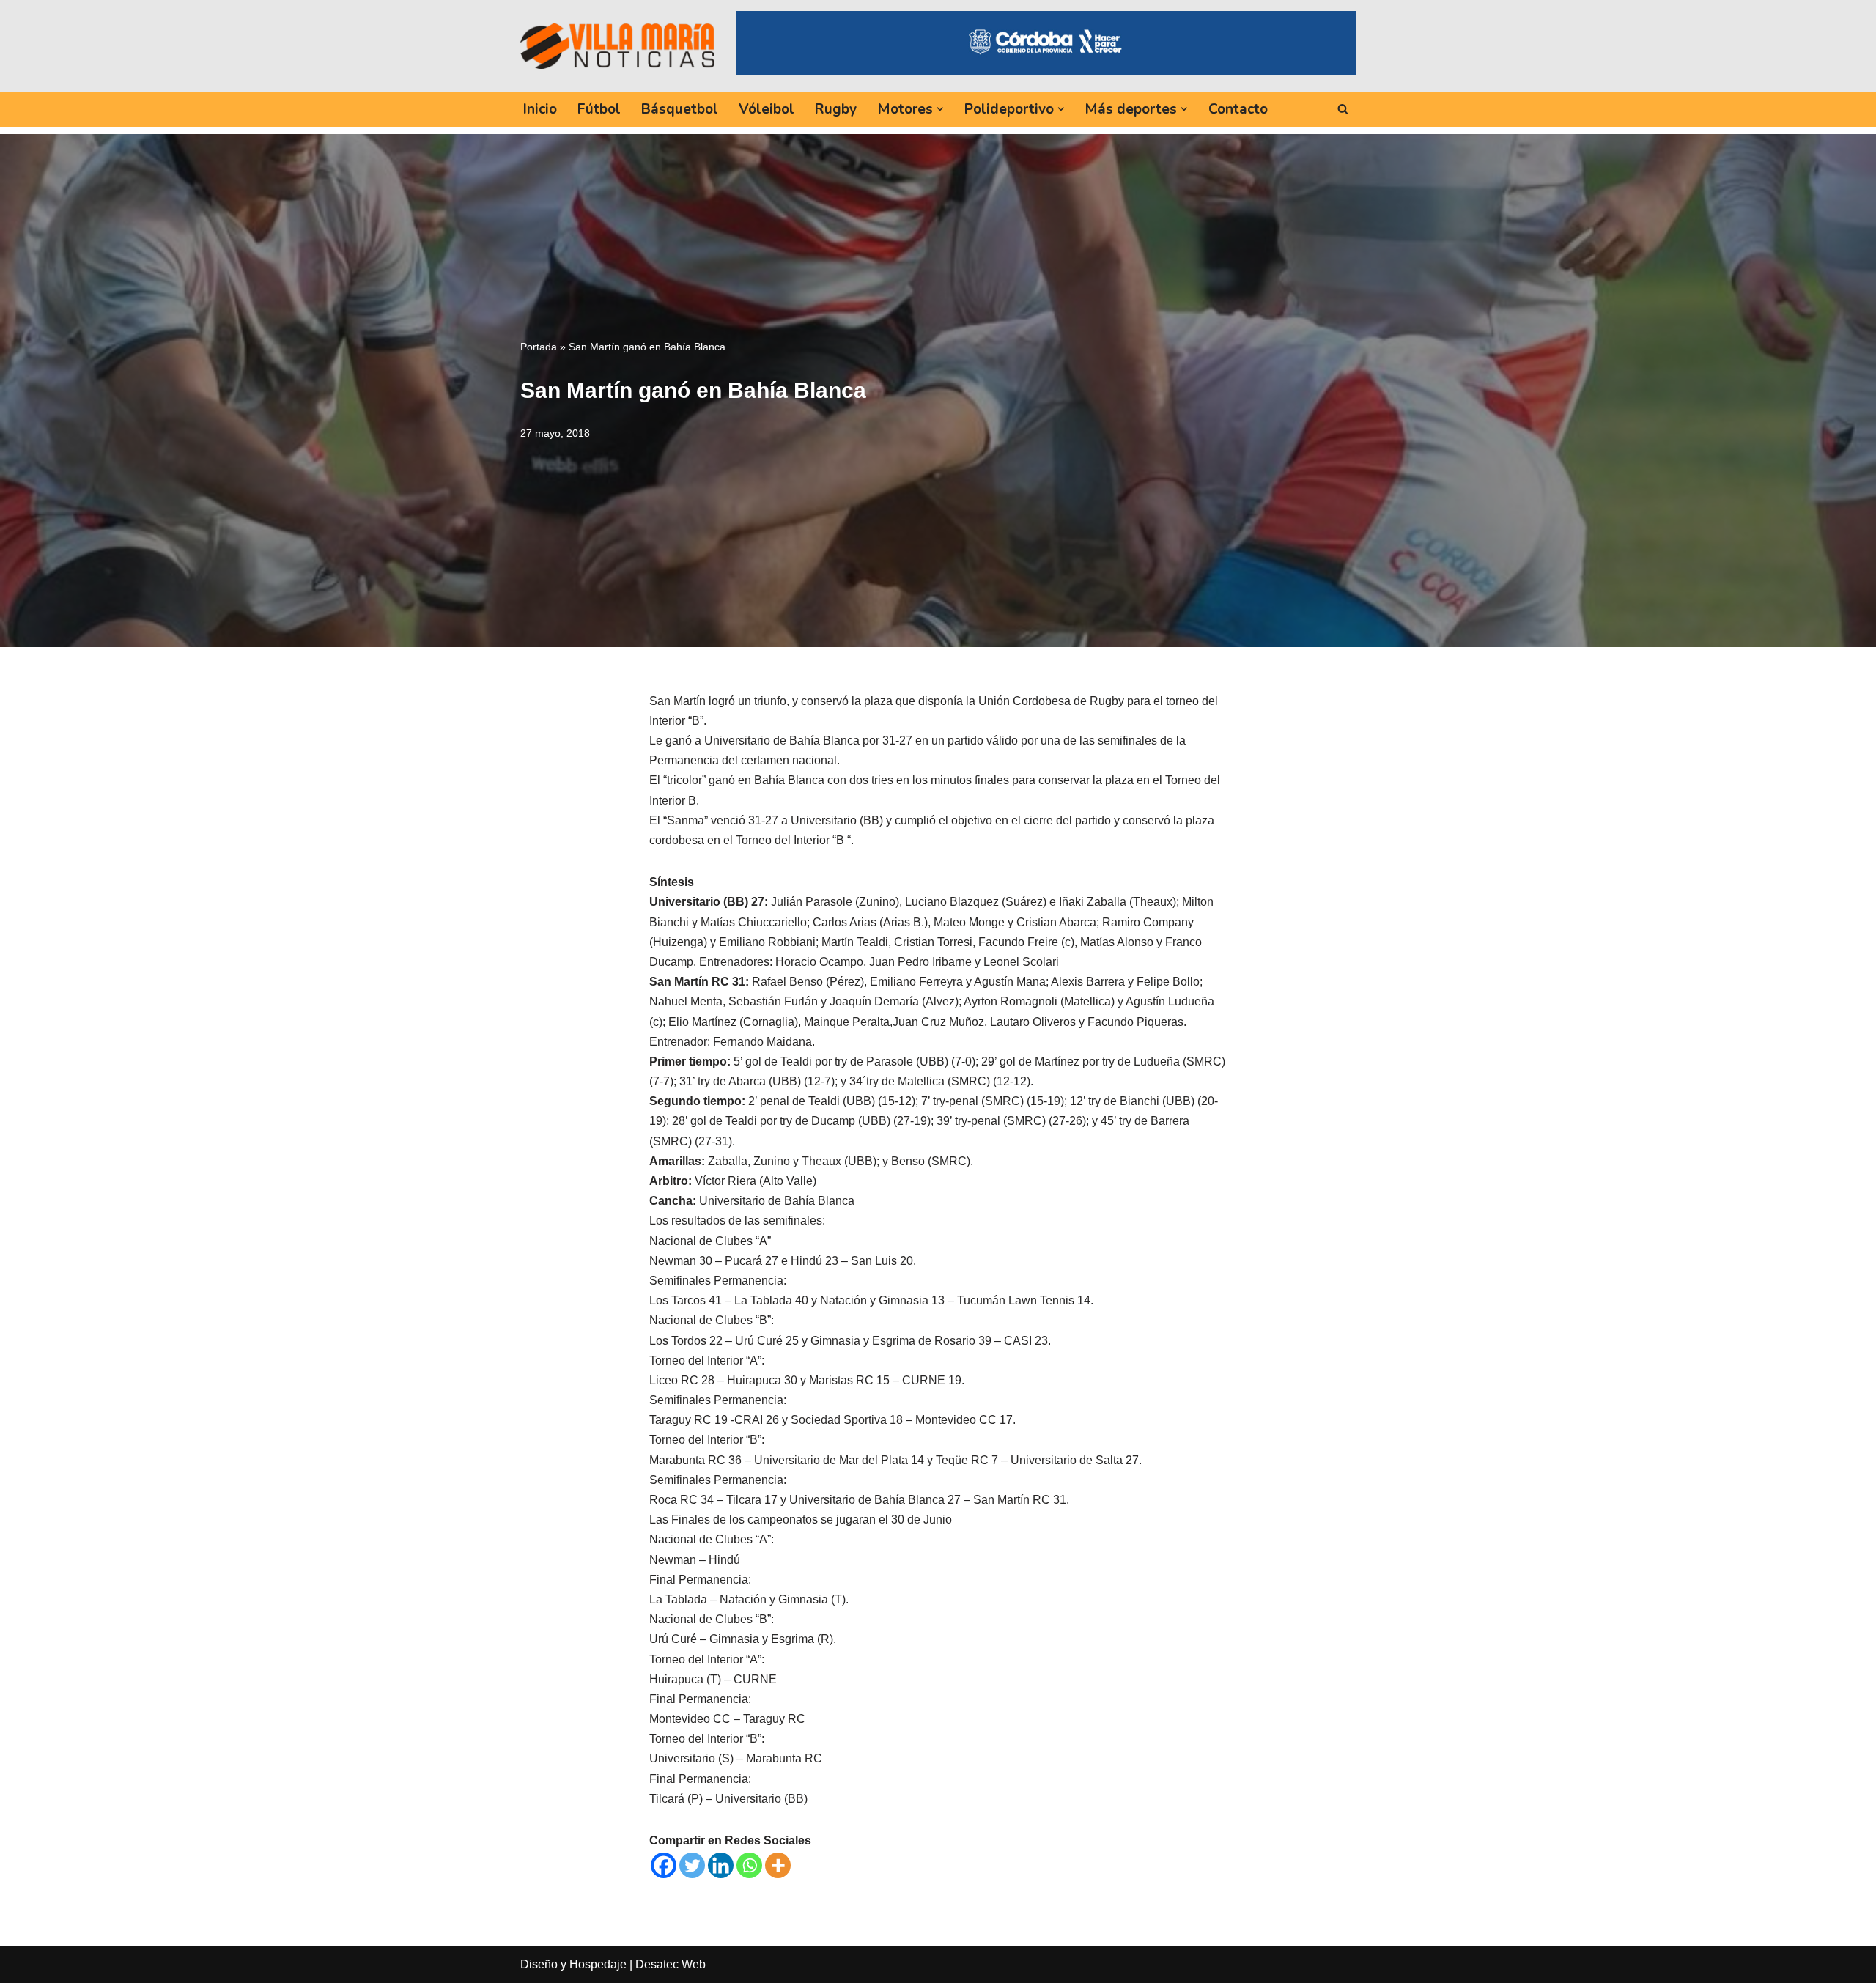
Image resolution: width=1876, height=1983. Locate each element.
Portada (539, 347)
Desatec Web (671, 1964)
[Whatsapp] (749, 1865)
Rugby (836, 109)
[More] (778, 1865)
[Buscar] (1343, 109)
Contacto (1238, 109)
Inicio (540, 109)
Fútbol (599, 109)
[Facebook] (664, 1865)
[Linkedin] (721, 1865)
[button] (940, 109)
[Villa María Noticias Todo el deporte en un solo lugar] (617, 45)
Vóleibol (767, 109)
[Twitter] (692, 1865)
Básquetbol (680, 109)
